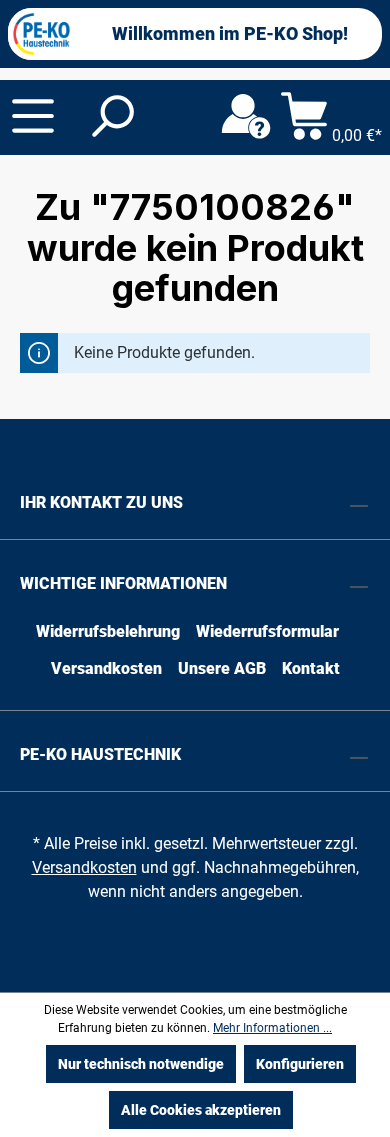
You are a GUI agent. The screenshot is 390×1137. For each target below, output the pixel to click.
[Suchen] (111, 117)
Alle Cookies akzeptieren (201, 1110)
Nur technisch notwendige (141, 1064)
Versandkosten (106, 668)
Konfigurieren (300, 1064)
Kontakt (311, 668)
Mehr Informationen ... (272, 1028)
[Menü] (33, 116)
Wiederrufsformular (267, 631)
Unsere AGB (222, 668)
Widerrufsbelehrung (108, 631)
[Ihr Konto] (246, 117)
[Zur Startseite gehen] (42, 34)
